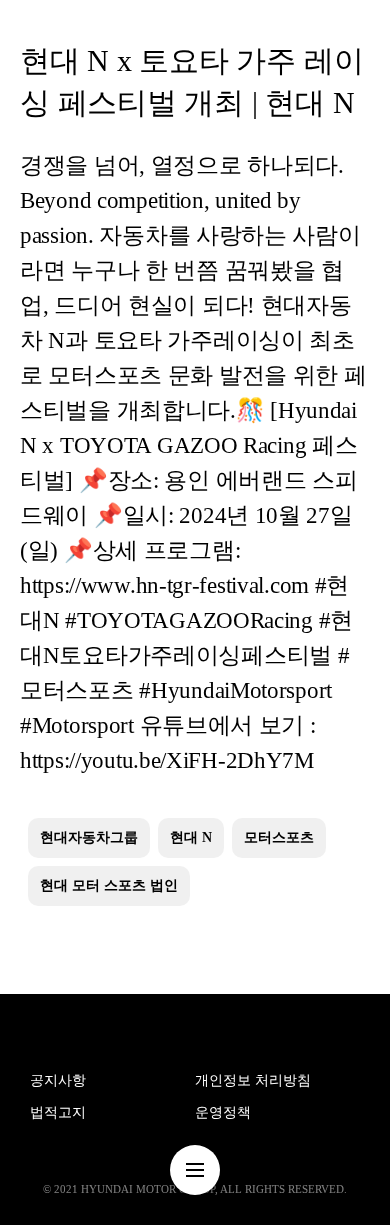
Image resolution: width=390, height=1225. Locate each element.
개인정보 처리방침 (253, 1080)
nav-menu (195, 1170)
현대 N (191, 837)
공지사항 (58, 1080)
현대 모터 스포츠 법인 (109, 885)
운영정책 (223, 1112)
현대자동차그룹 (89, 837)
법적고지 (58, 1112)
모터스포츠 (279, 837)
